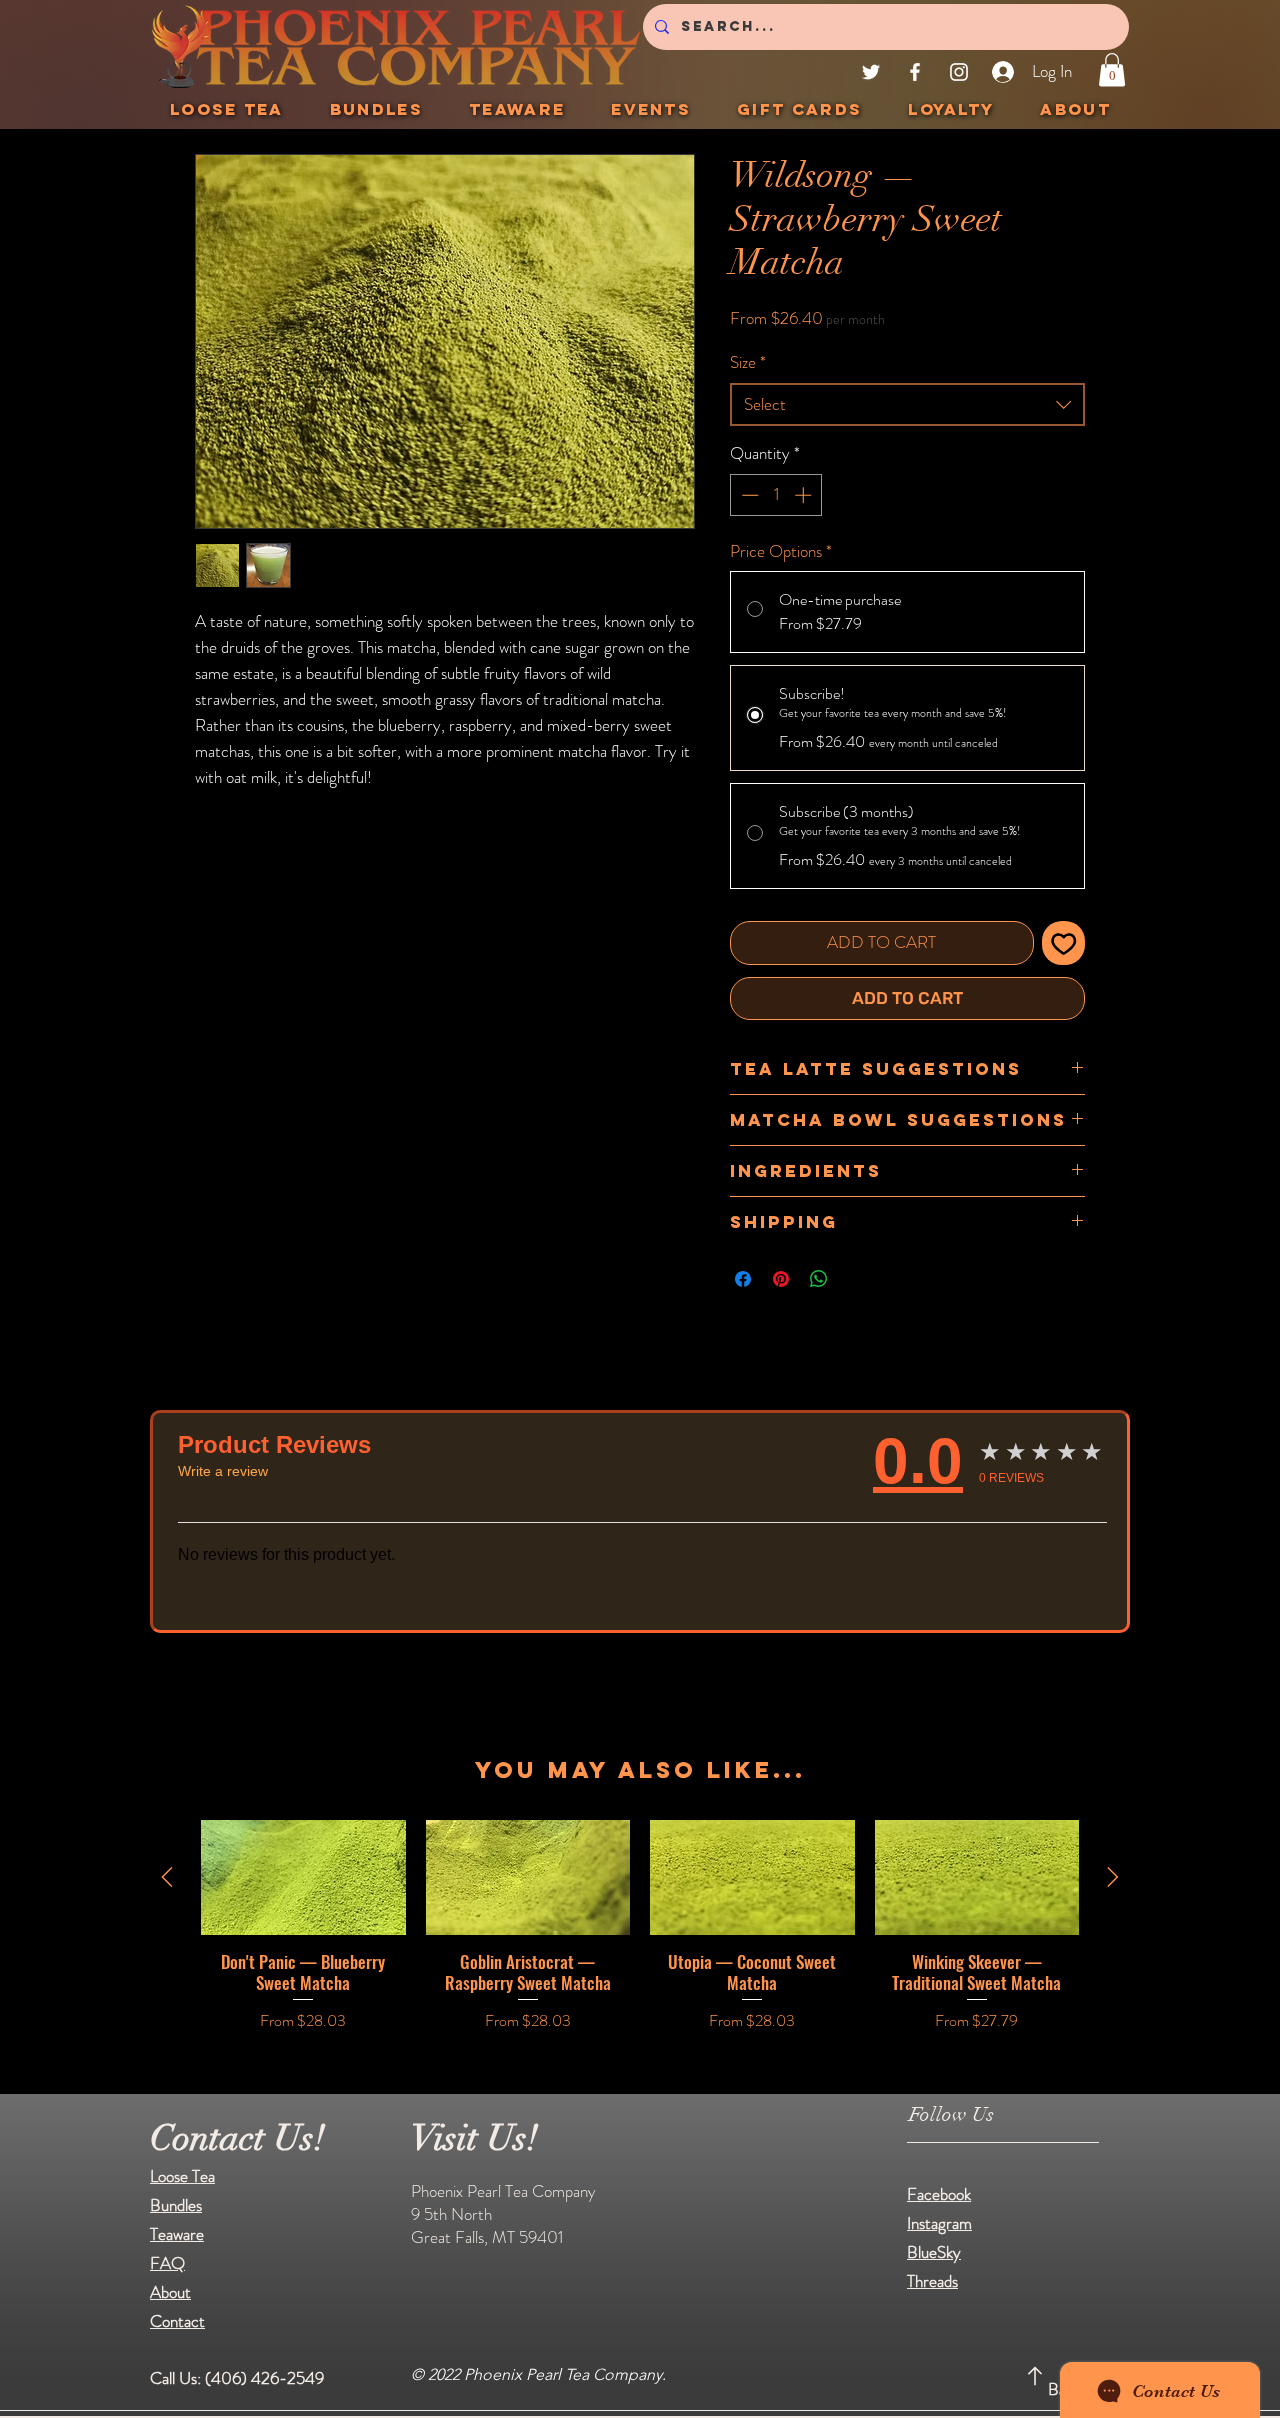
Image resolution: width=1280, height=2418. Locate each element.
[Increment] (805, 495)
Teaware (177, 2234)
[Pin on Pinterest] (781, 1279)
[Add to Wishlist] (1064, 943)
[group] (640, 1937)
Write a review (223, 1471)
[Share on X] (857, 1279)
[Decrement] (748, 495)
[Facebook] (915, 72)
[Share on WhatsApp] (819, 1279)
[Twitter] (871, 72)
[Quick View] (303, 1877)
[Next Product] (1113, 1877)
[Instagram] (959, 72)
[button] (1112, 69)
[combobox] (907, 405)
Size (748, 362)
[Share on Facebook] (743, 1279)
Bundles (176, 2205)
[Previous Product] (167, 1877)
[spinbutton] (776, 495)
